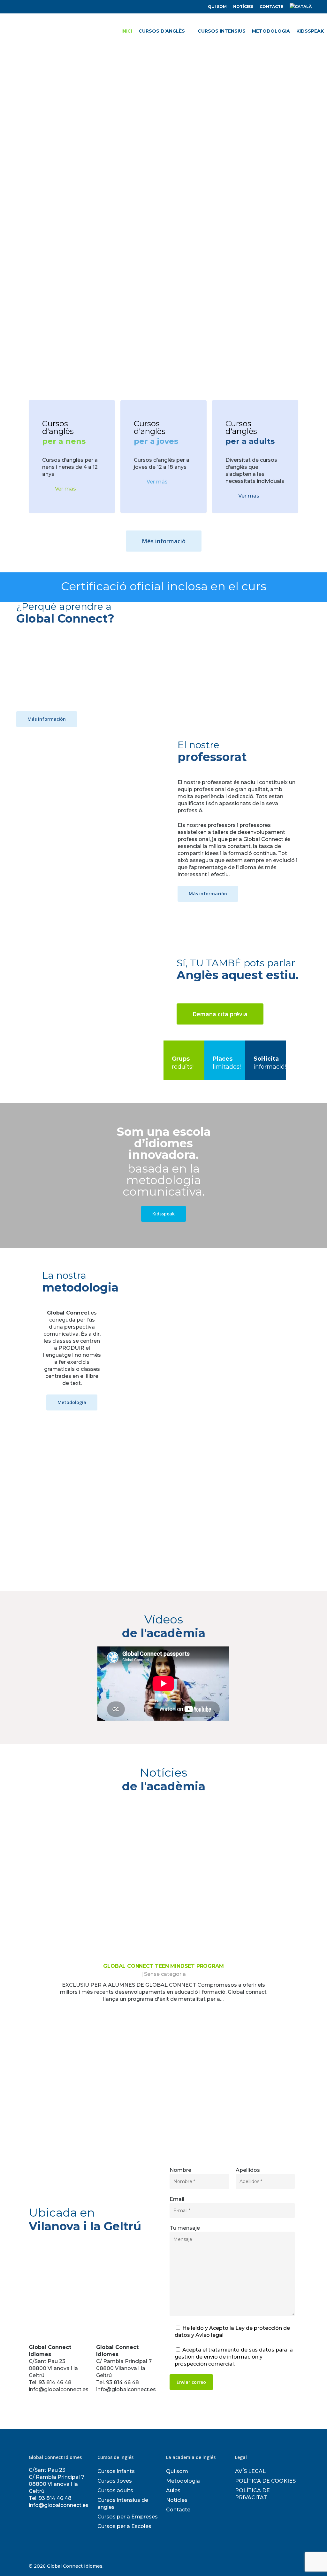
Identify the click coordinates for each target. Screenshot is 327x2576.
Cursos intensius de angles (123, 2504)
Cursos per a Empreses (128, 2517)
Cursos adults (115, 2490)
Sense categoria (165, 1974)
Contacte (271, 7)
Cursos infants (116, 2471)
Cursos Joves (115, 2481)
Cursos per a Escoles (124, 2526)
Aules (173, 2490)
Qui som (217, 7)
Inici (127, 31)
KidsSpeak (310, 31)
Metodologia (271, 31)
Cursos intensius (222, 31)
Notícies (243, 7)
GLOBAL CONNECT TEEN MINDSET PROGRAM (163, 1966)
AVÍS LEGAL (250, 2471)
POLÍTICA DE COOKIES (265, 2481)
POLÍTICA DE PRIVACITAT (252, 2494)
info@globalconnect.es (59, 2505)
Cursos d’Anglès (162, 31)
